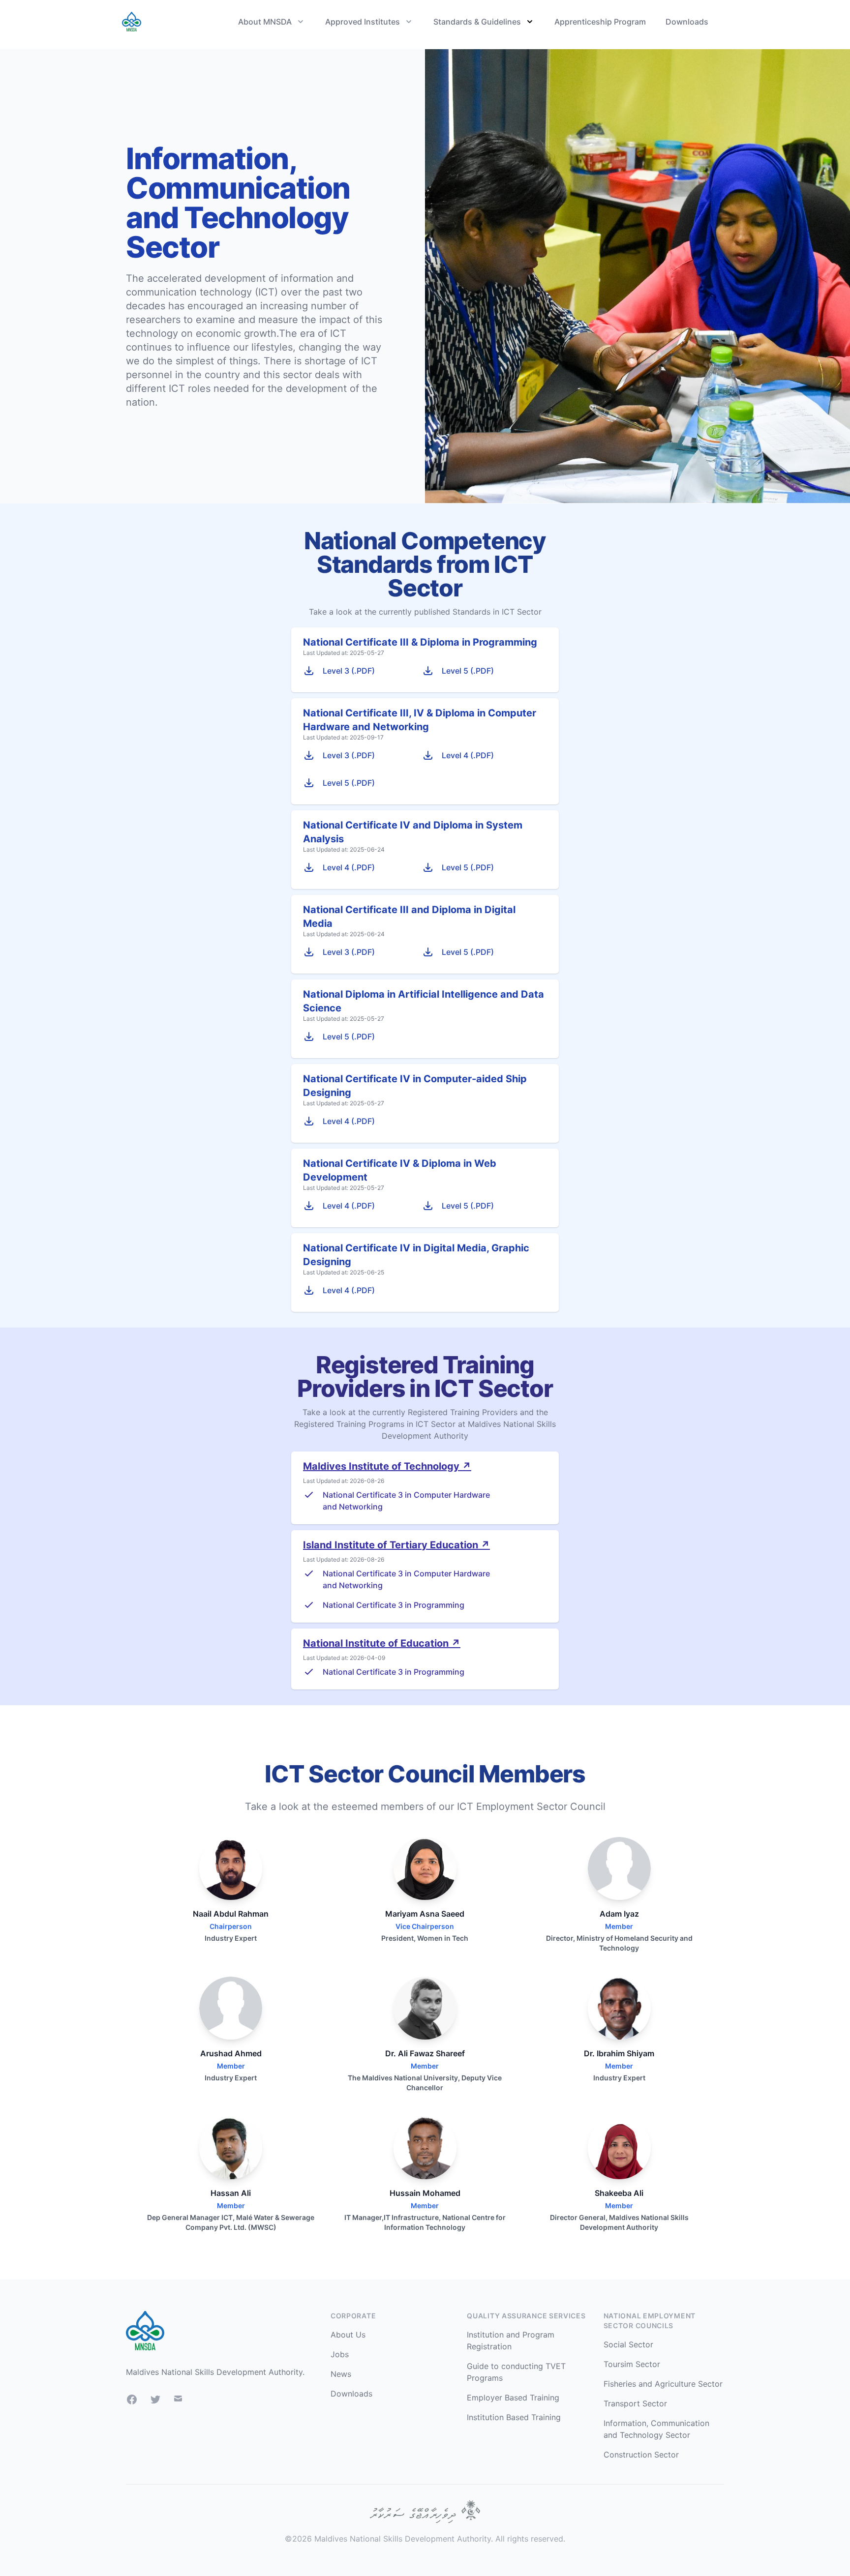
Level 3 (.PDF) (349, 671)
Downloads (687, 22)
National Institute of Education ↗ (382, 1643)
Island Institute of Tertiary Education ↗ (396, 1545)
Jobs (340, 2354)
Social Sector (628, 2344)
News (341, 2374)
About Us (348, 2335)
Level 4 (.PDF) (468, 755)
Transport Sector (635, 2403)
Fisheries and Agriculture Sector (663, 2384)
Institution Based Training (514, 2417)
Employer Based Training (513, 2398)
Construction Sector (641, 2455)
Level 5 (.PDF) (468, 671)
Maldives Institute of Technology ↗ (387, 1466)
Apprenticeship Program (600, 22)
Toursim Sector (632, 2364)
